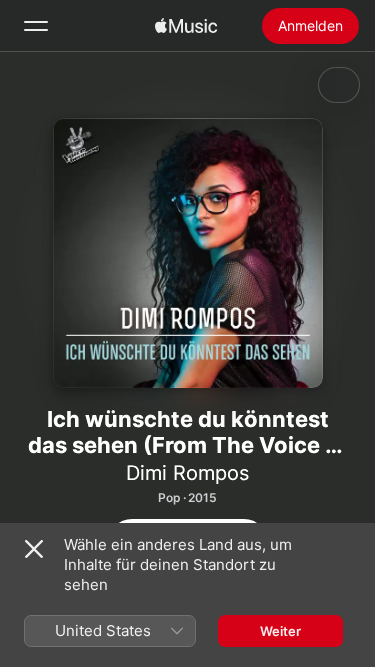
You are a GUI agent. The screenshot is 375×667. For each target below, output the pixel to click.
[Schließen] (34, 549)
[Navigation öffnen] (36, 26)
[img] (186, 26)
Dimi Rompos (187, 473)
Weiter (280, 631)
